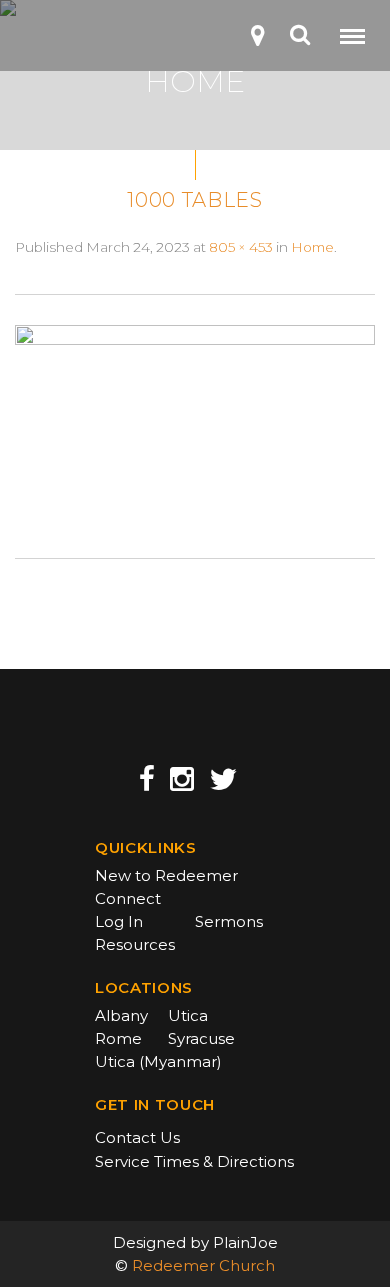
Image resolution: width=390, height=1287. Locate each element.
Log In (119, 921)
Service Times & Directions (194, 1161)
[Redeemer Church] (46, 41)
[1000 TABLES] (195, 425)
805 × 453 (241, 247)
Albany (121, 1015)
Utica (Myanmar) (158, 1061)
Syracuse (201, 1038)
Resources (135, 944)
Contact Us (137, 1137)
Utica (188, 1015)
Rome (118, 1038)
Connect (128, 898)
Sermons (229, 921)
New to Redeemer (166, 875)
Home (312, 247)
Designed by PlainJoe (195, 1242)
